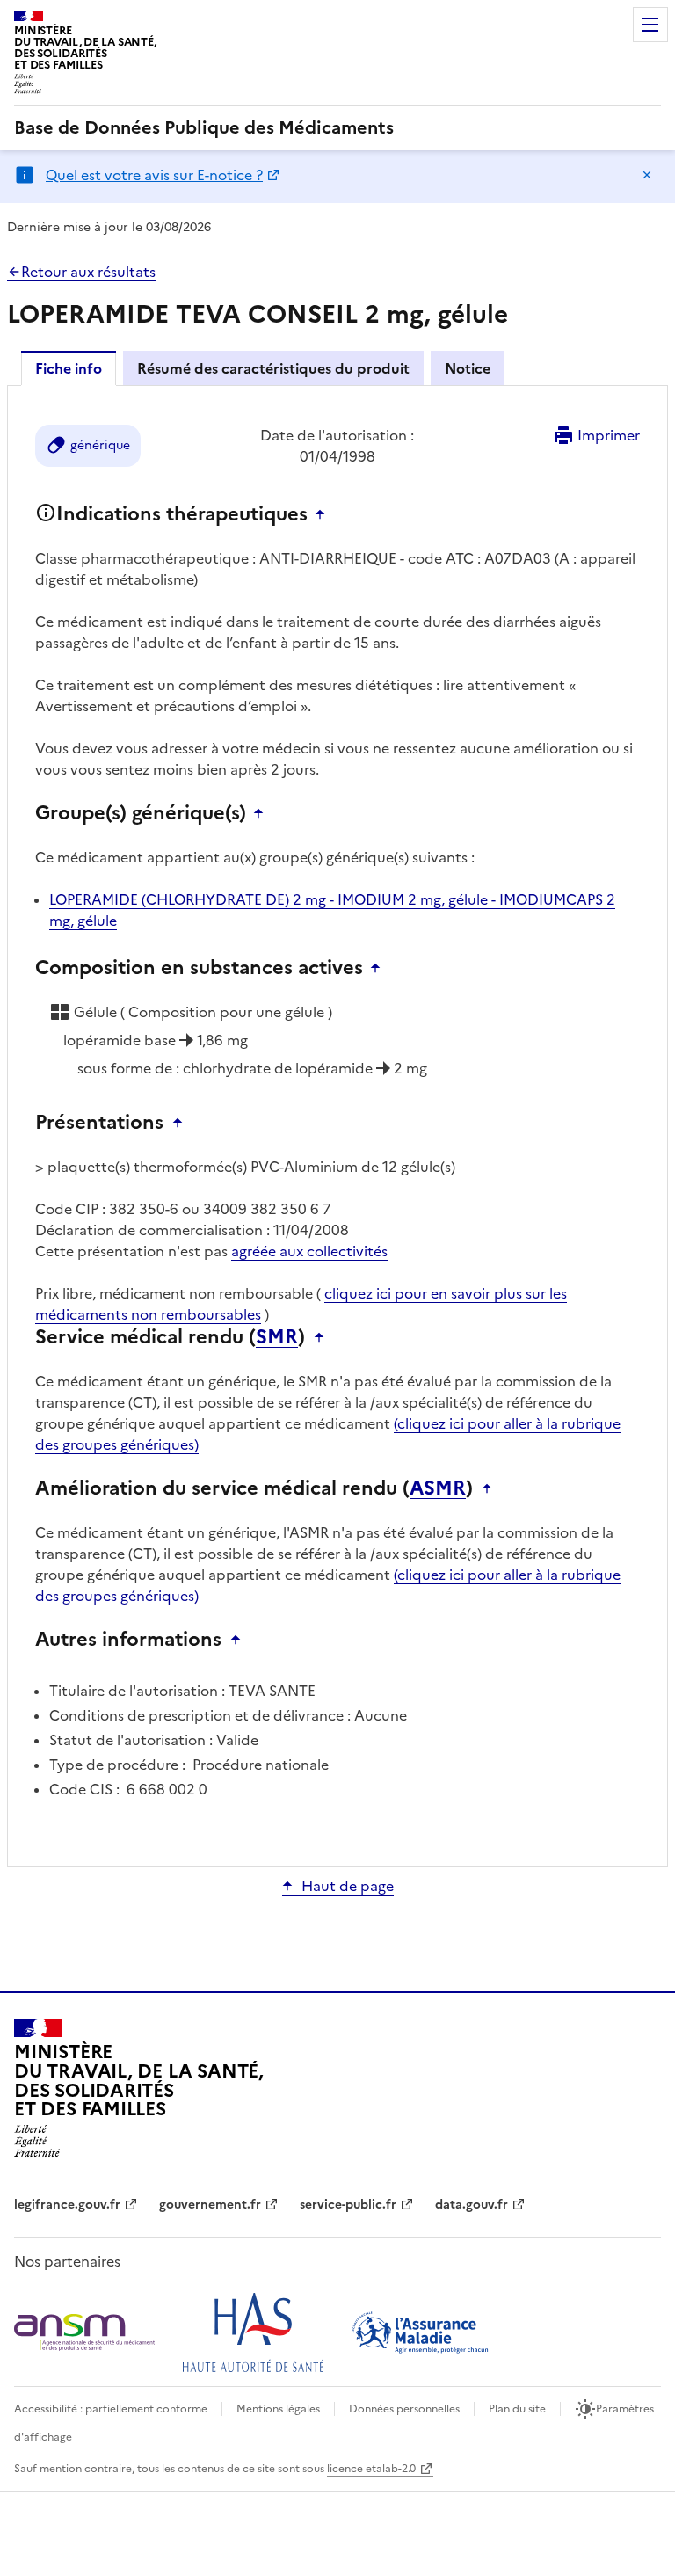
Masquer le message (647, 175)
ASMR (438, 1488)
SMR (277, 1337)
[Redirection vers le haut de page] (324, 514)
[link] (204, 127)
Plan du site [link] (517, 2409)
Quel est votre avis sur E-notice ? (154, 175)
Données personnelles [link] (404, 2409)
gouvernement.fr (210, 2205)
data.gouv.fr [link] (472, 2205)
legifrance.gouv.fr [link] (67, 2205)
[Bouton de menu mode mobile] (650, 25)
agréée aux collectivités (309, 1251)
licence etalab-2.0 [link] (371, 2469)
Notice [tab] (468, 368)
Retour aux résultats (88, 272)
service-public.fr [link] (348, 2205)
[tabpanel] (337, 1124)
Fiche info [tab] (69, 368)
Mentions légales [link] (278, 2409)
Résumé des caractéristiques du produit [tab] (273, 368)
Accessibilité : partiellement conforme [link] (111, 2409)
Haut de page (348, 1886)
